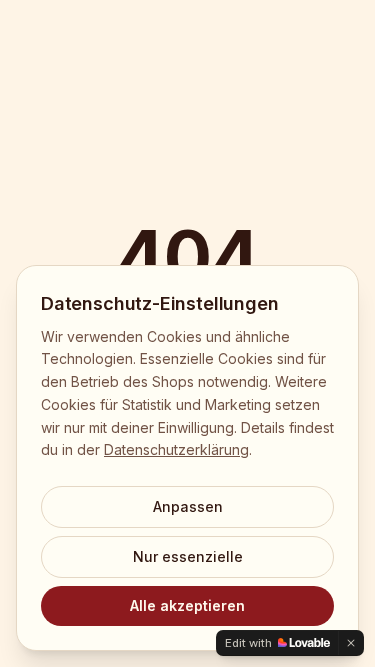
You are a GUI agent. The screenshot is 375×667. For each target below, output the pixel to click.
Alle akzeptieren (187, 605)
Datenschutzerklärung (176, 449)
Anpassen (188, 506)
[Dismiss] (351, 643)
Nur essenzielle (188, 556)
